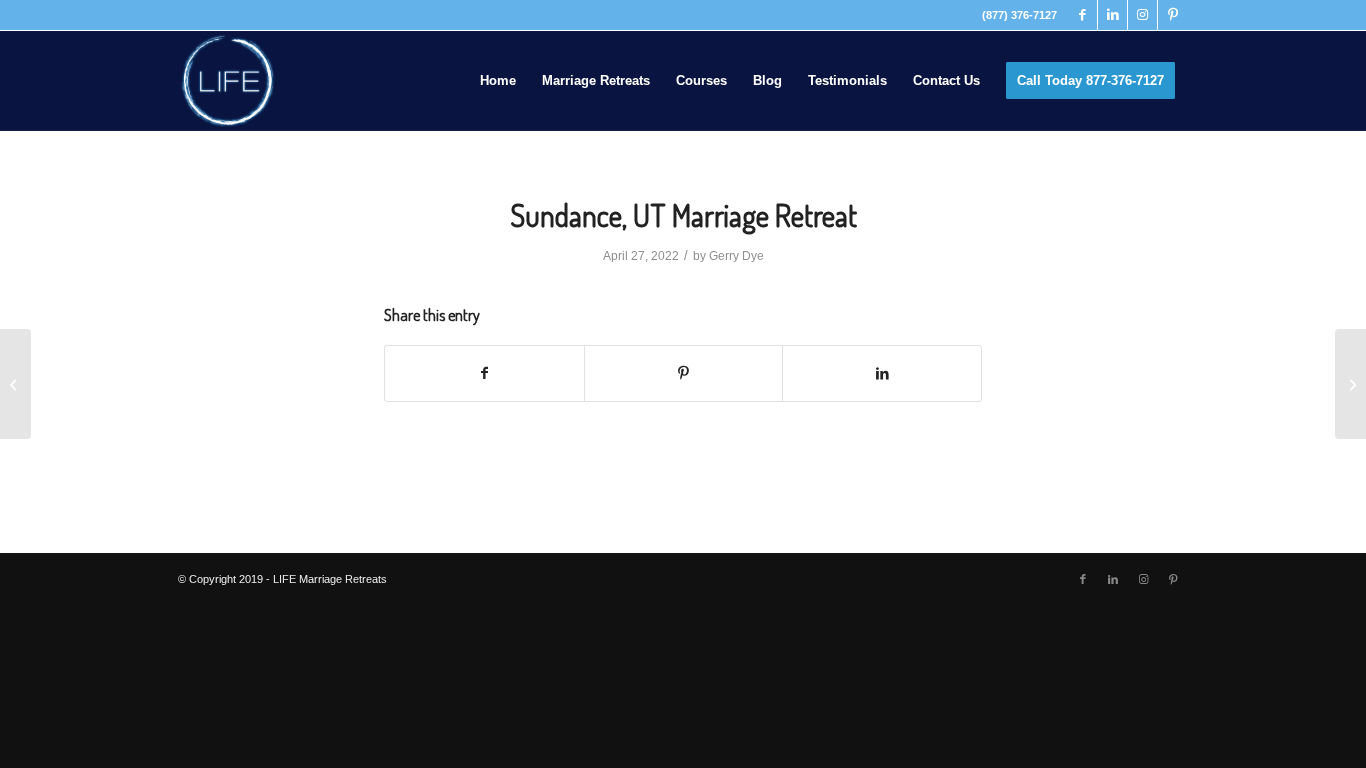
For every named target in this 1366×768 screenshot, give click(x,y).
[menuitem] (498, 81)
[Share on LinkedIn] (882, 373)
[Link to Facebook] (1082, 15)
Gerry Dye (736, 256)
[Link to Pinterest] (1173, 15)
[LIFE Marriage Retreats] (228, 81)
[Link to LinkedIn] (1112, 15)
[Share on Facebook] (484, 373)
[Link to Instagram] (1142, 15)
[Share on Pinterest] (684, 373)
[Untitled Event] (15, 384)
